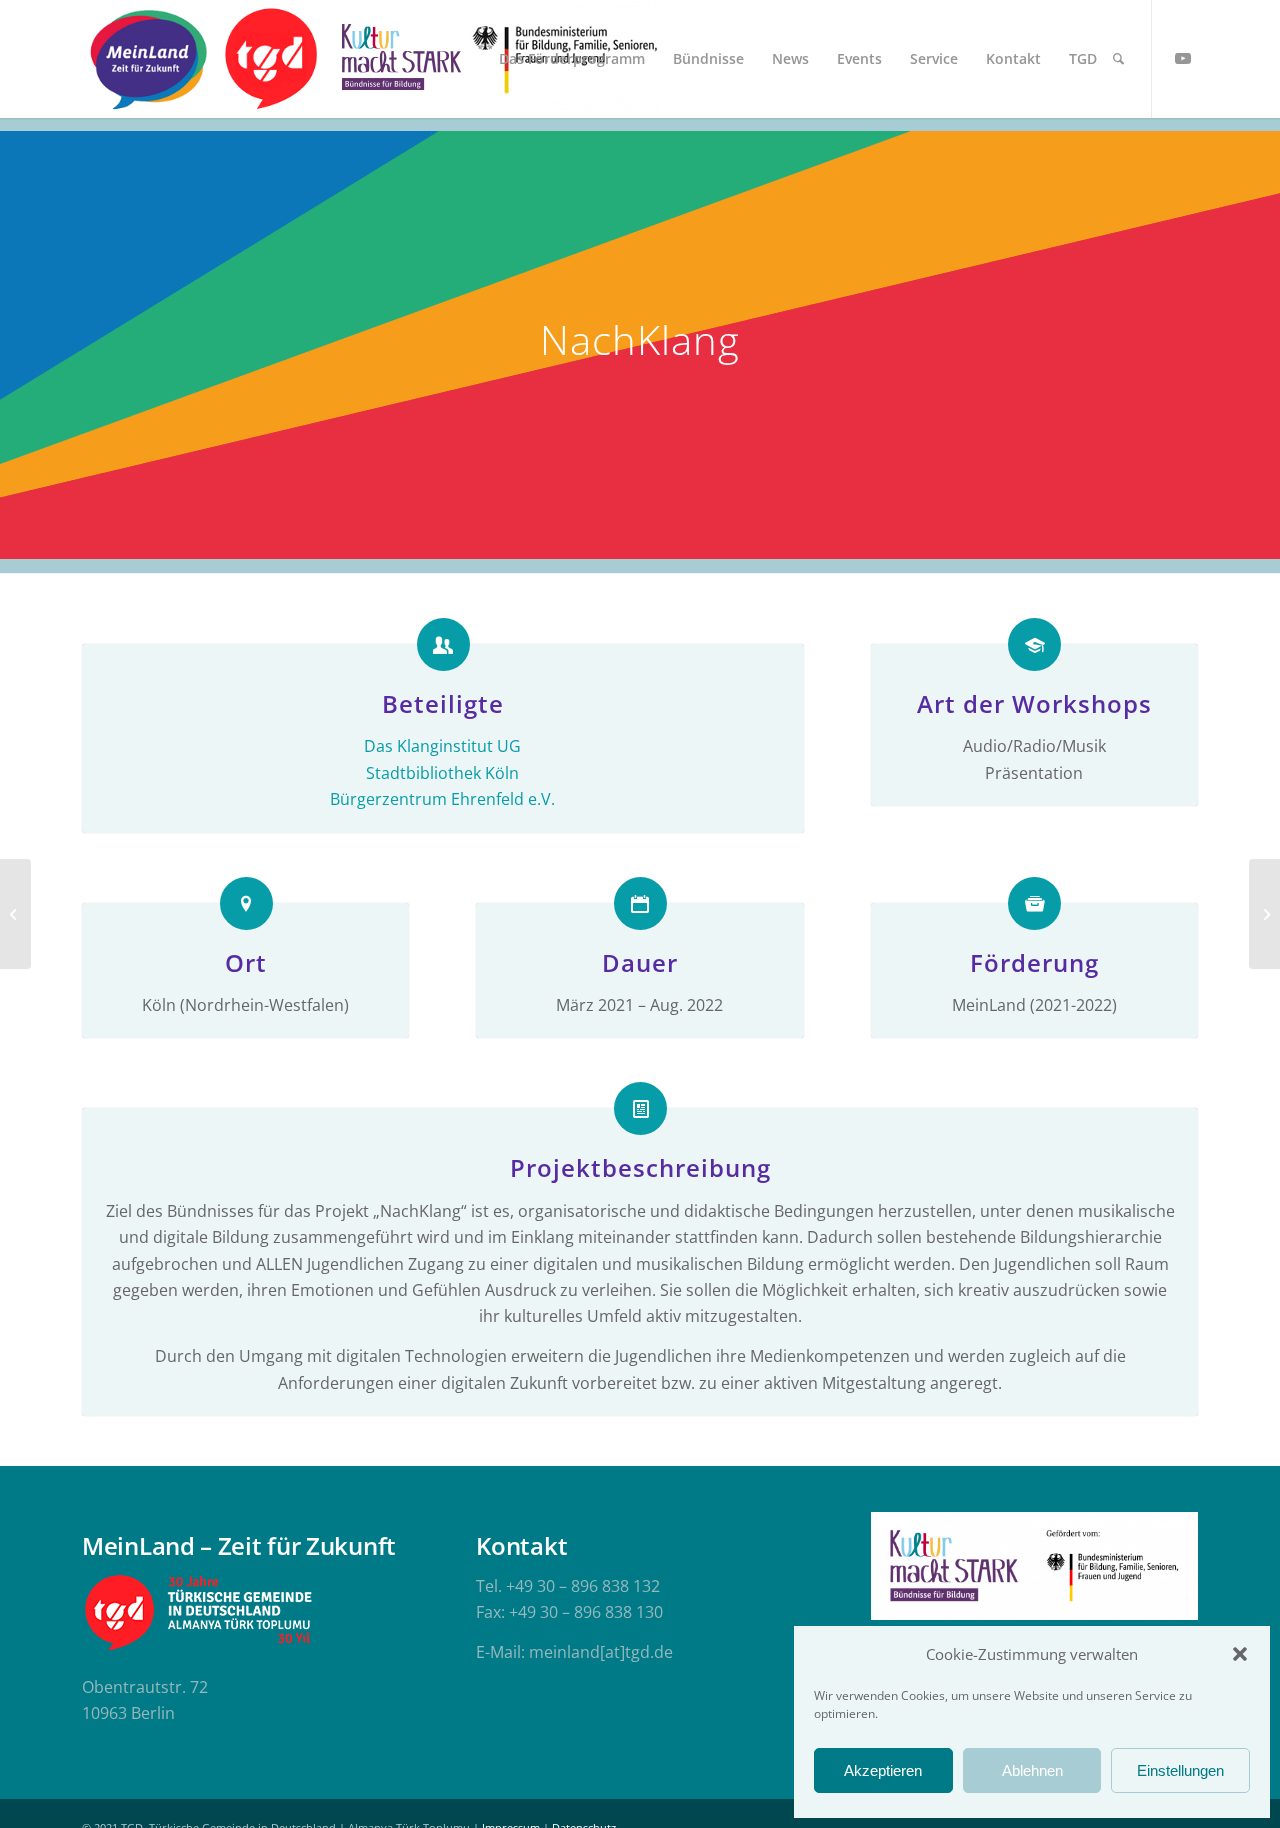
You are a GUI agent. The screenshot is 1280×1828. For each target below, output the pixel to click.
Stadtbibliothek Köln (442, 773)
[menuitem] (572, 59)
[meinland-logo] (148, 59)
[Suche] (1118, 59)
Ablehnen (1032, 1770)
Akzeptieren (883, 1770)
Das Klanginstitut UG (442, 746)
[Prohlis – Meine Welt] (1264, 914)
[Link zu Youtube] (1183, 58)
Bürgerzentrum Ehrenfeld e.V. (442, 799)
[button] (1240, 1654)
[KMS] (398, 59)
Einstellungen (1180, 1770)
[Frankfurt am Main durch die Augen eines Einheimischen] (15, 914)
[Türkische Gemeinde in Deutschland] (270, 59)
